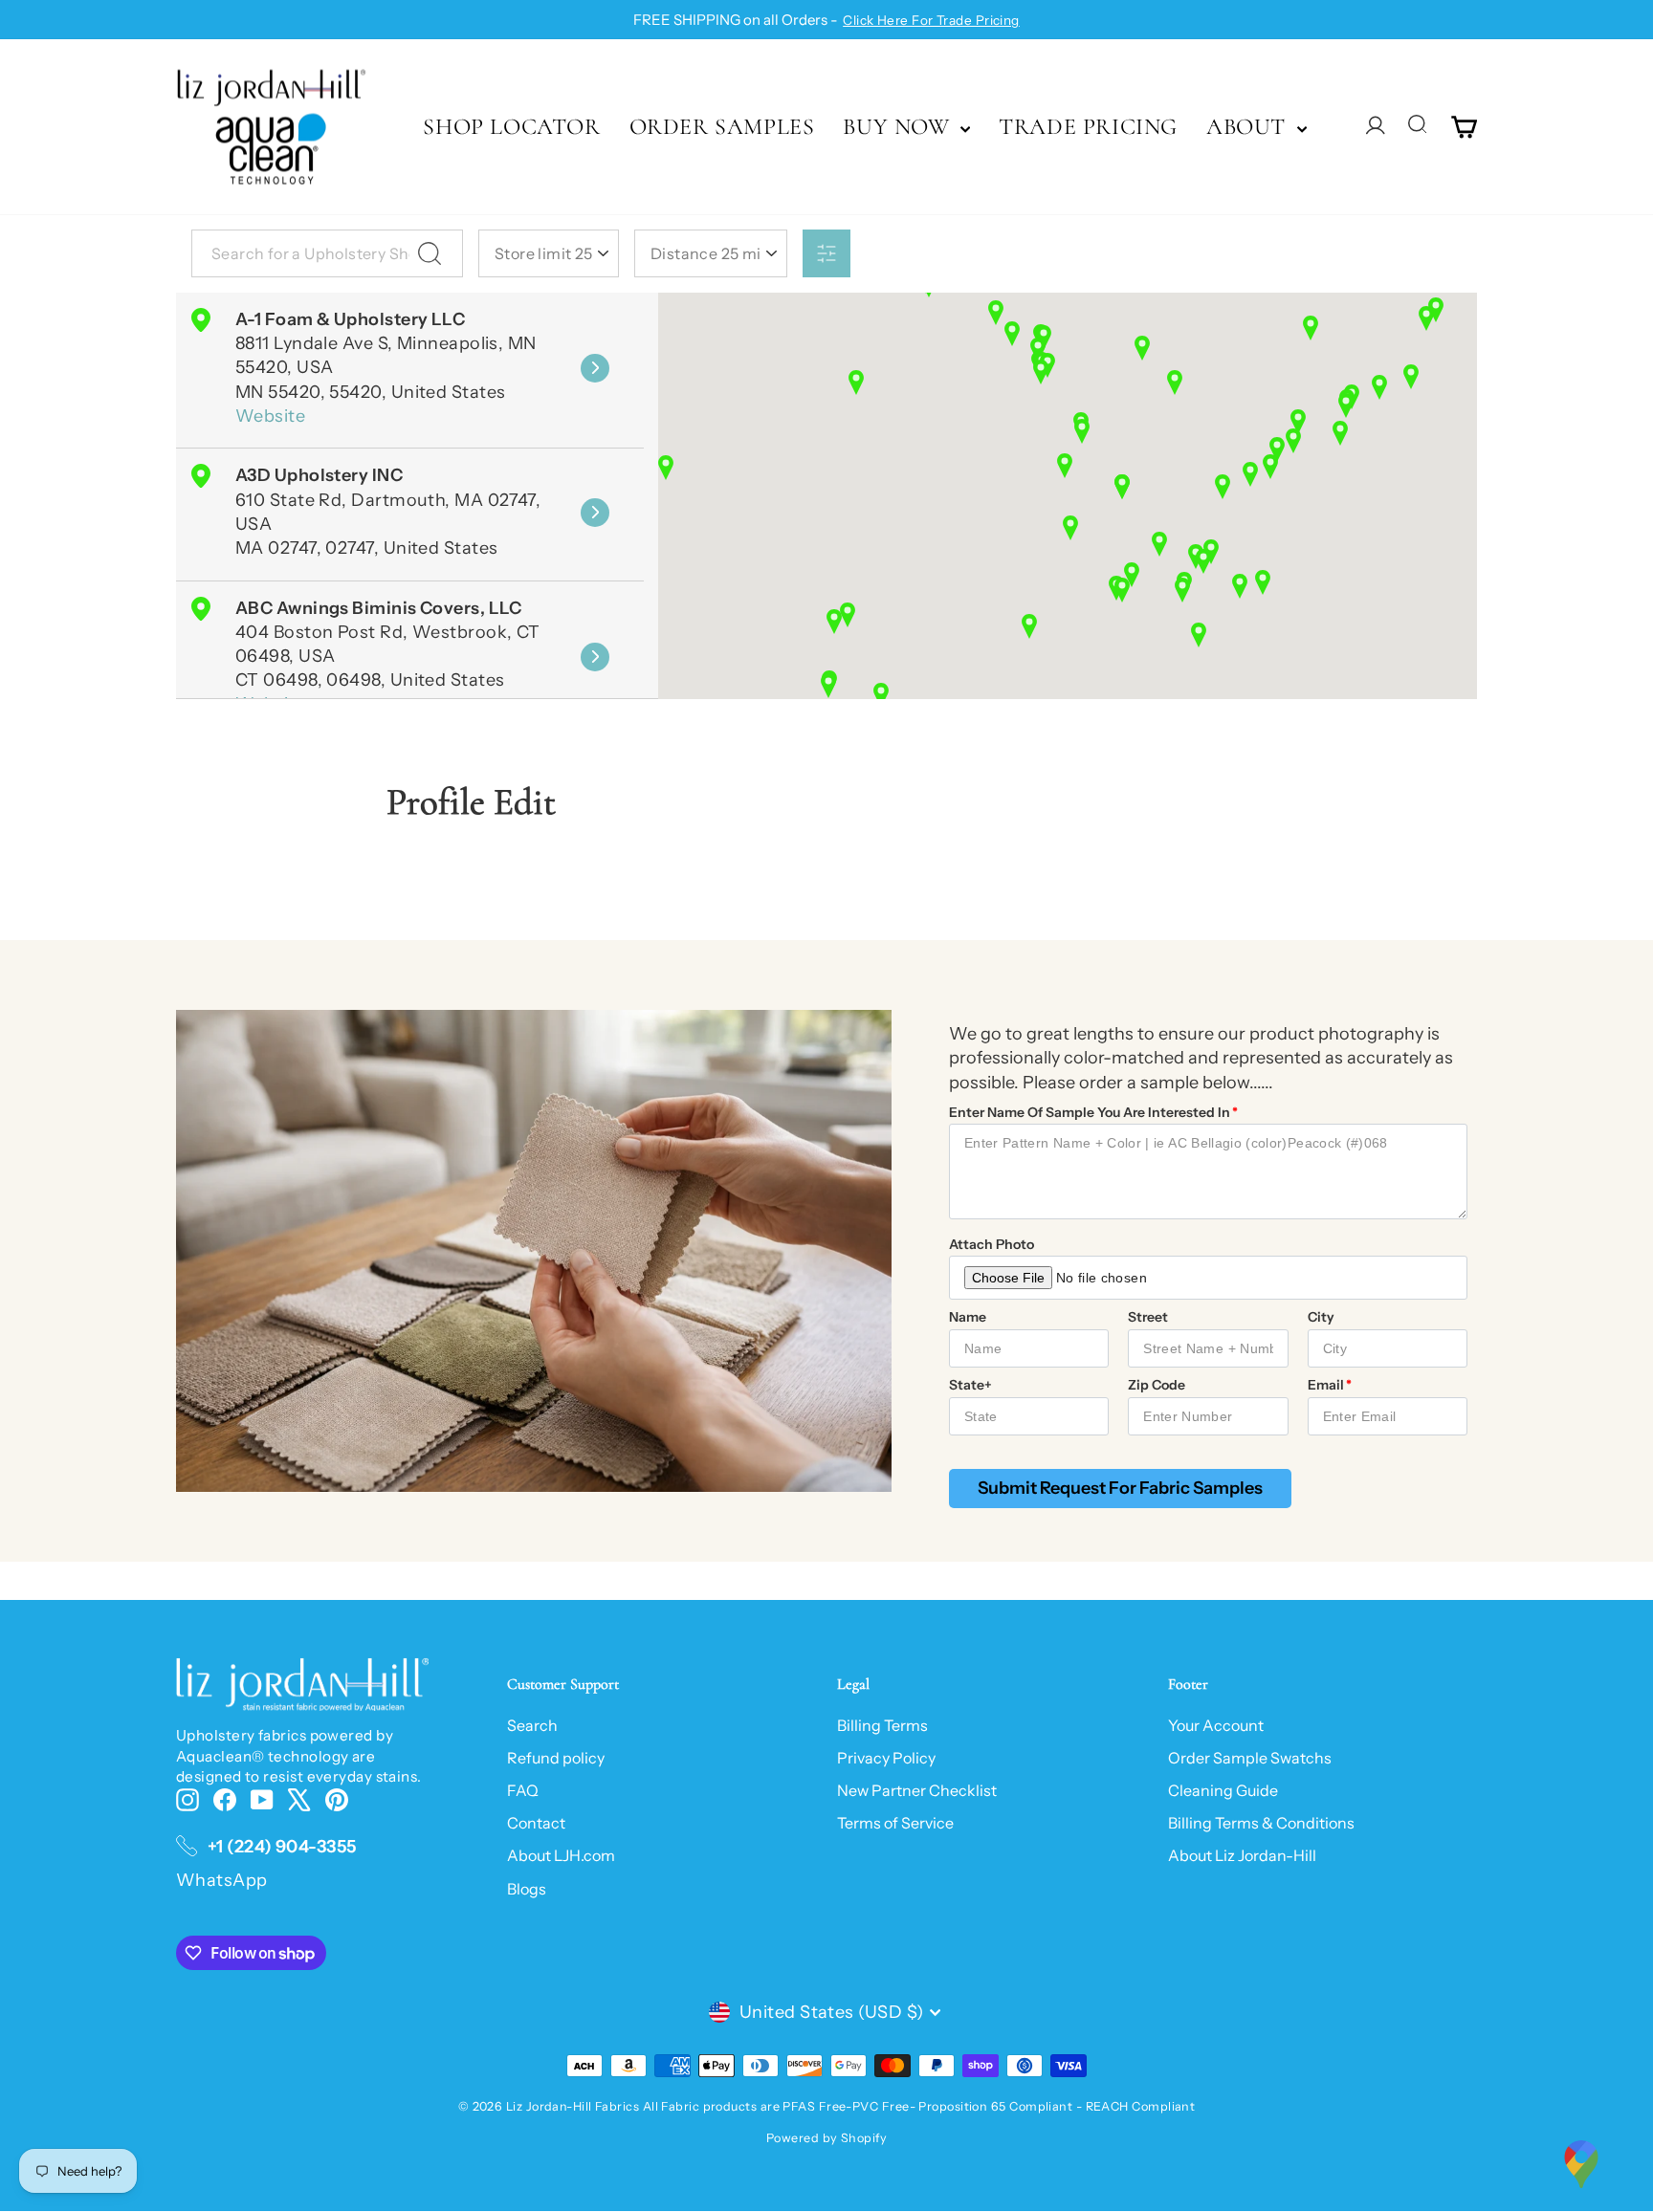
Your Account (1216, 1725)
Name (968, 1317)
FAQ (523, 1790)
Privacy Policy (886, 1758)
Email (1326, 1385)
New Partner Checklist (917, 1790)
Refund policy (556, 1758)
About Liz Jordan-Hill (1242, 1855)
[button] (1411, 377)
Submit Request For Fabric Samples (1120, 1488)
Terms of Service (895, 1823)
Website (270, 416)
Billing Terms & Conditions (1261, 1823)
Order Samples (722, 127)
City (1321, 1317)
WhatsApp (222, 1880)
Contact (536, 1823)
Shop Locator (511, 127)
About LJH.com (561, 1855)
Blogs (527, 1889)
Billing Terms (882, 1725)
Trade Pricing (1088, 127)
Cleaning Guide (1223, 1790)
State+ (970, 1385)
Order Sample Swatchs (1250, 1758)
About (1249, 127)
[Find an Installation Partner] (1581, 2164)
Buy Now (899, 127)
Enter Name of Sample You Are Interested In (1090, 1112)
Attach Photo (992, 1244)
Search (532, 1725)
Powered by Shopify (826, 2138)
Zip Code (1157, 1385)
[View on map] (595, 368)
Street (1148, 1317)
